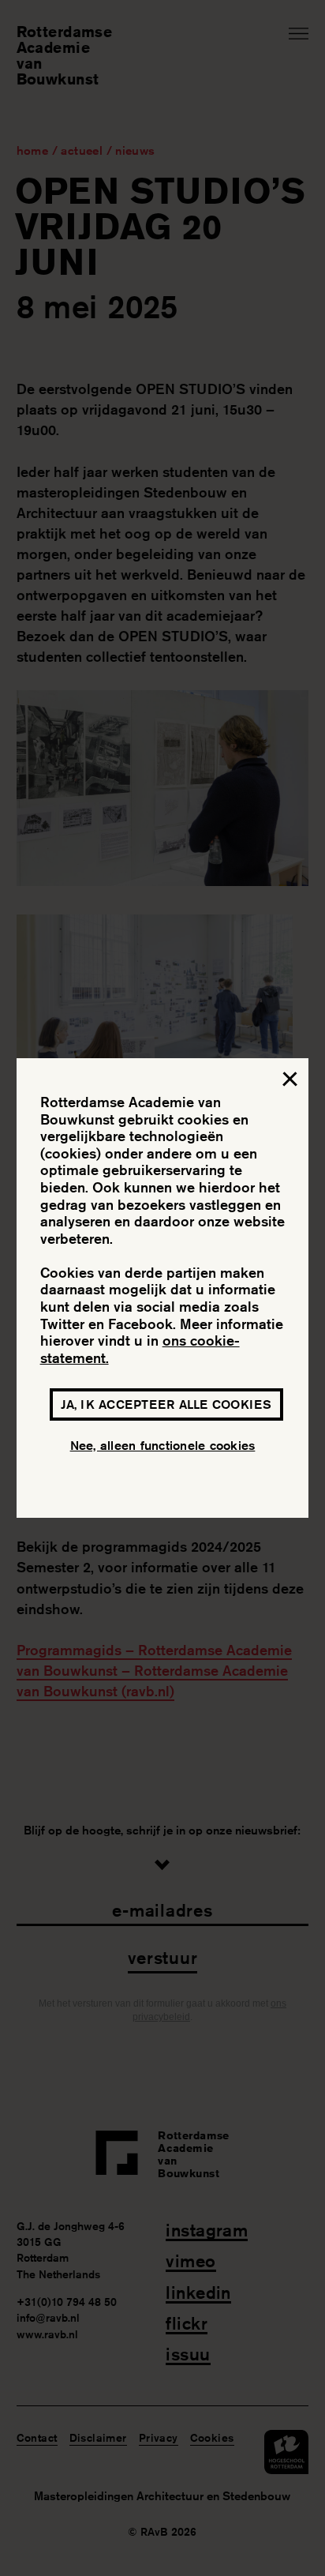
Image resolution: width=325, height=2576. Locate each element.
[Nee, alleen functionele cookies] (289, 1082)
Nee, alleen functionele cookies (163, 1446)
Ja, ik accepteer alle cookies (166, 1404)
